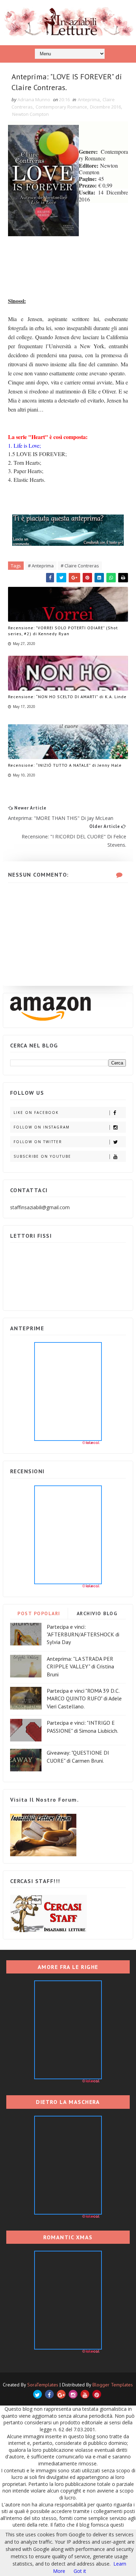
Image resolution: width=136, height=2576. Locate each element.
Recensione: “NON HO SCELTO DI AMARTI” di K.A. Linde (67, 697)
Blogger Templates (113, 2385)
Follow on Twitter (38, 1142)
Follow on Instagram (42, 1127)
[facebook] (49, 2394)
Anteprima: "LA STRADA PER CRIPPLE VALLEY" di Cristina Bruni (80, 1666)
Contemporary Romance (61, 107)
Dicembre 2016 (105, 107)
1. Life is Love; (24, 445)
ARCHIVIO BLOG (97, 1613)
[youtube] (85, 2394)
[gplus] (61, 2394)
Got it (80, 2571)
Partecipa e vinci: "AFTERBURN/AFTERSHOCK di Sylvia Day (83, 1634)
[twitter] (37, 2394)
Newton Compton (31, 114)
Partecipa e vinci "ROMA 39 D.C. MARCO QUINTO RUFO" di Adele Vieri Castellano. (84, 1698)
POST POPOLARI (39, 1613)
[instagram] (73, 2394)
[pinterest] (97, 2394)
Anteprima (89, 99)
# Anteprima (41, 566)
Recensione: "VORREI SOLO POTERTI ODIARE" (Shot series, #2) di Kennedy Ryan (63, 631)
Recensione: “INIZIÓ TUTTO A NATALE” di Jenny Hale (65, 765)
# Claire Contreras (80, 566)
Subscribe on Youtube (42, 1156)
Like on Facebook (36, 1112)
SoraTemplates (43, 2385)
